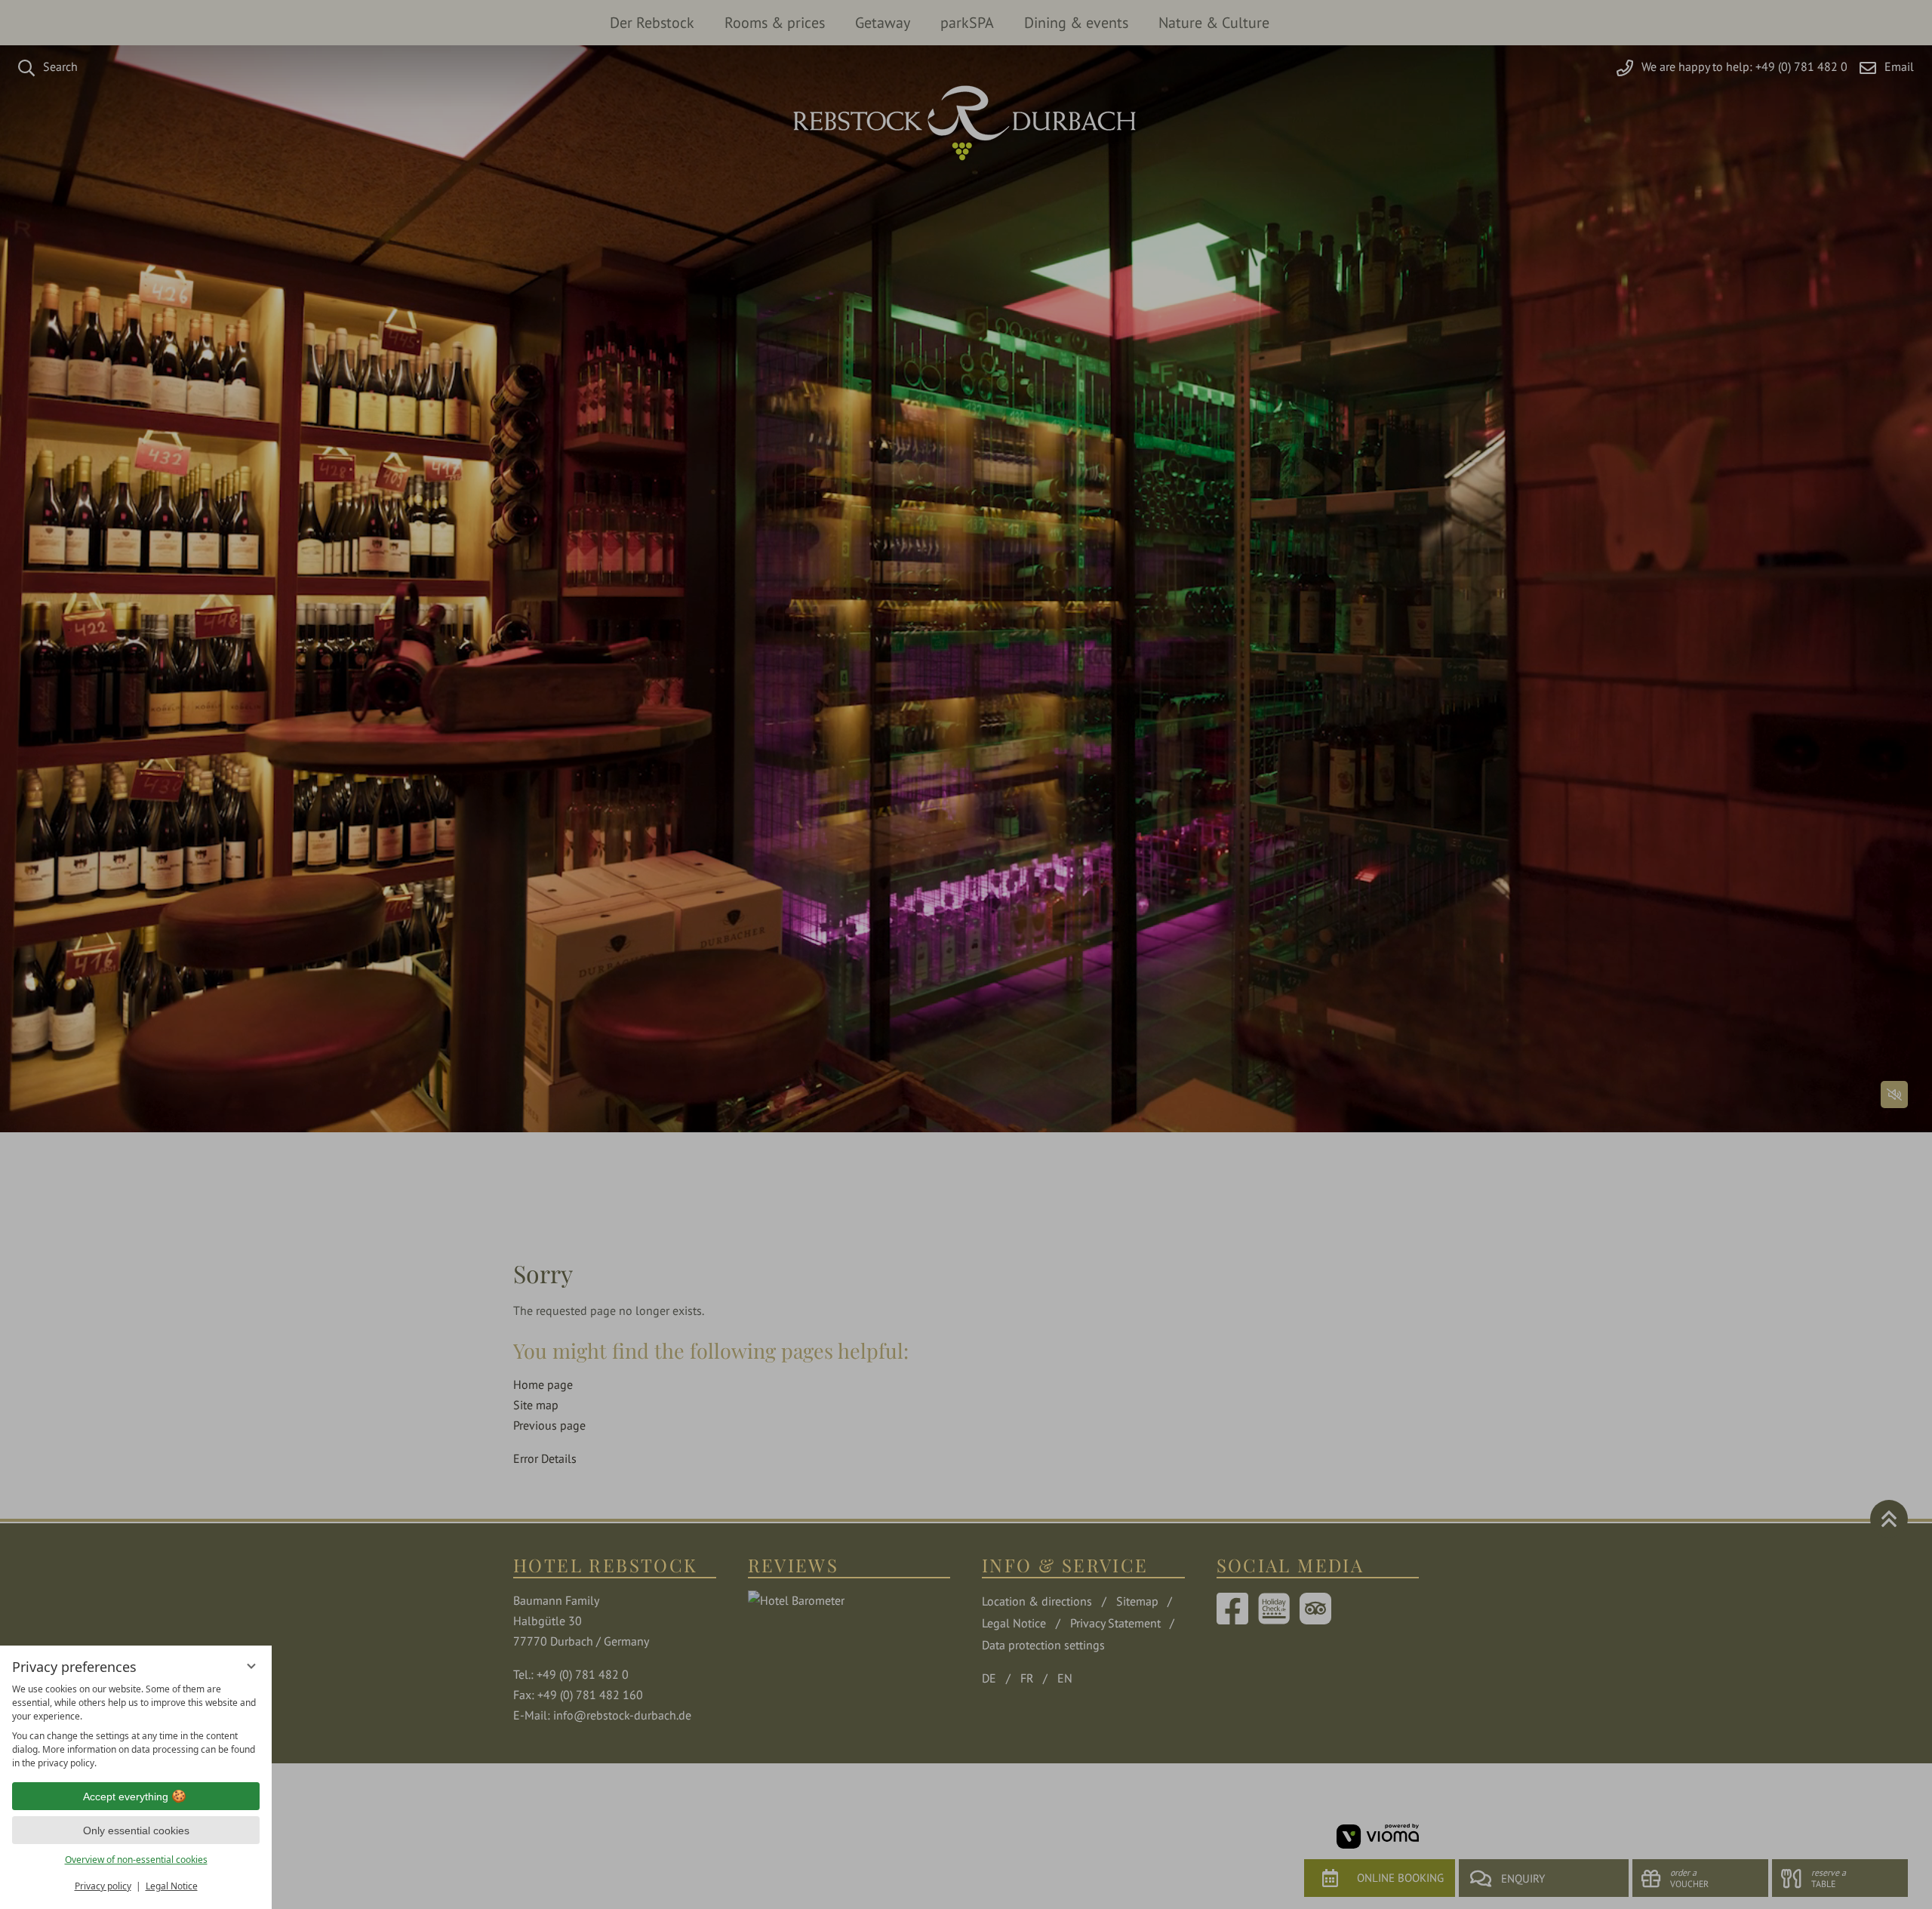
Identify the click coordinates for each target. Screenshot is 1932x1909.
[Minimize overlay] (251, 1666)
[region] (136, 1726)
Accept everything (126, 1797)
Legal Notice (172, 1886)
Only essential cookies (136, 1830)
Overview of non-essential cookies (136, 1860)
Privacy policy (103, 1886)
